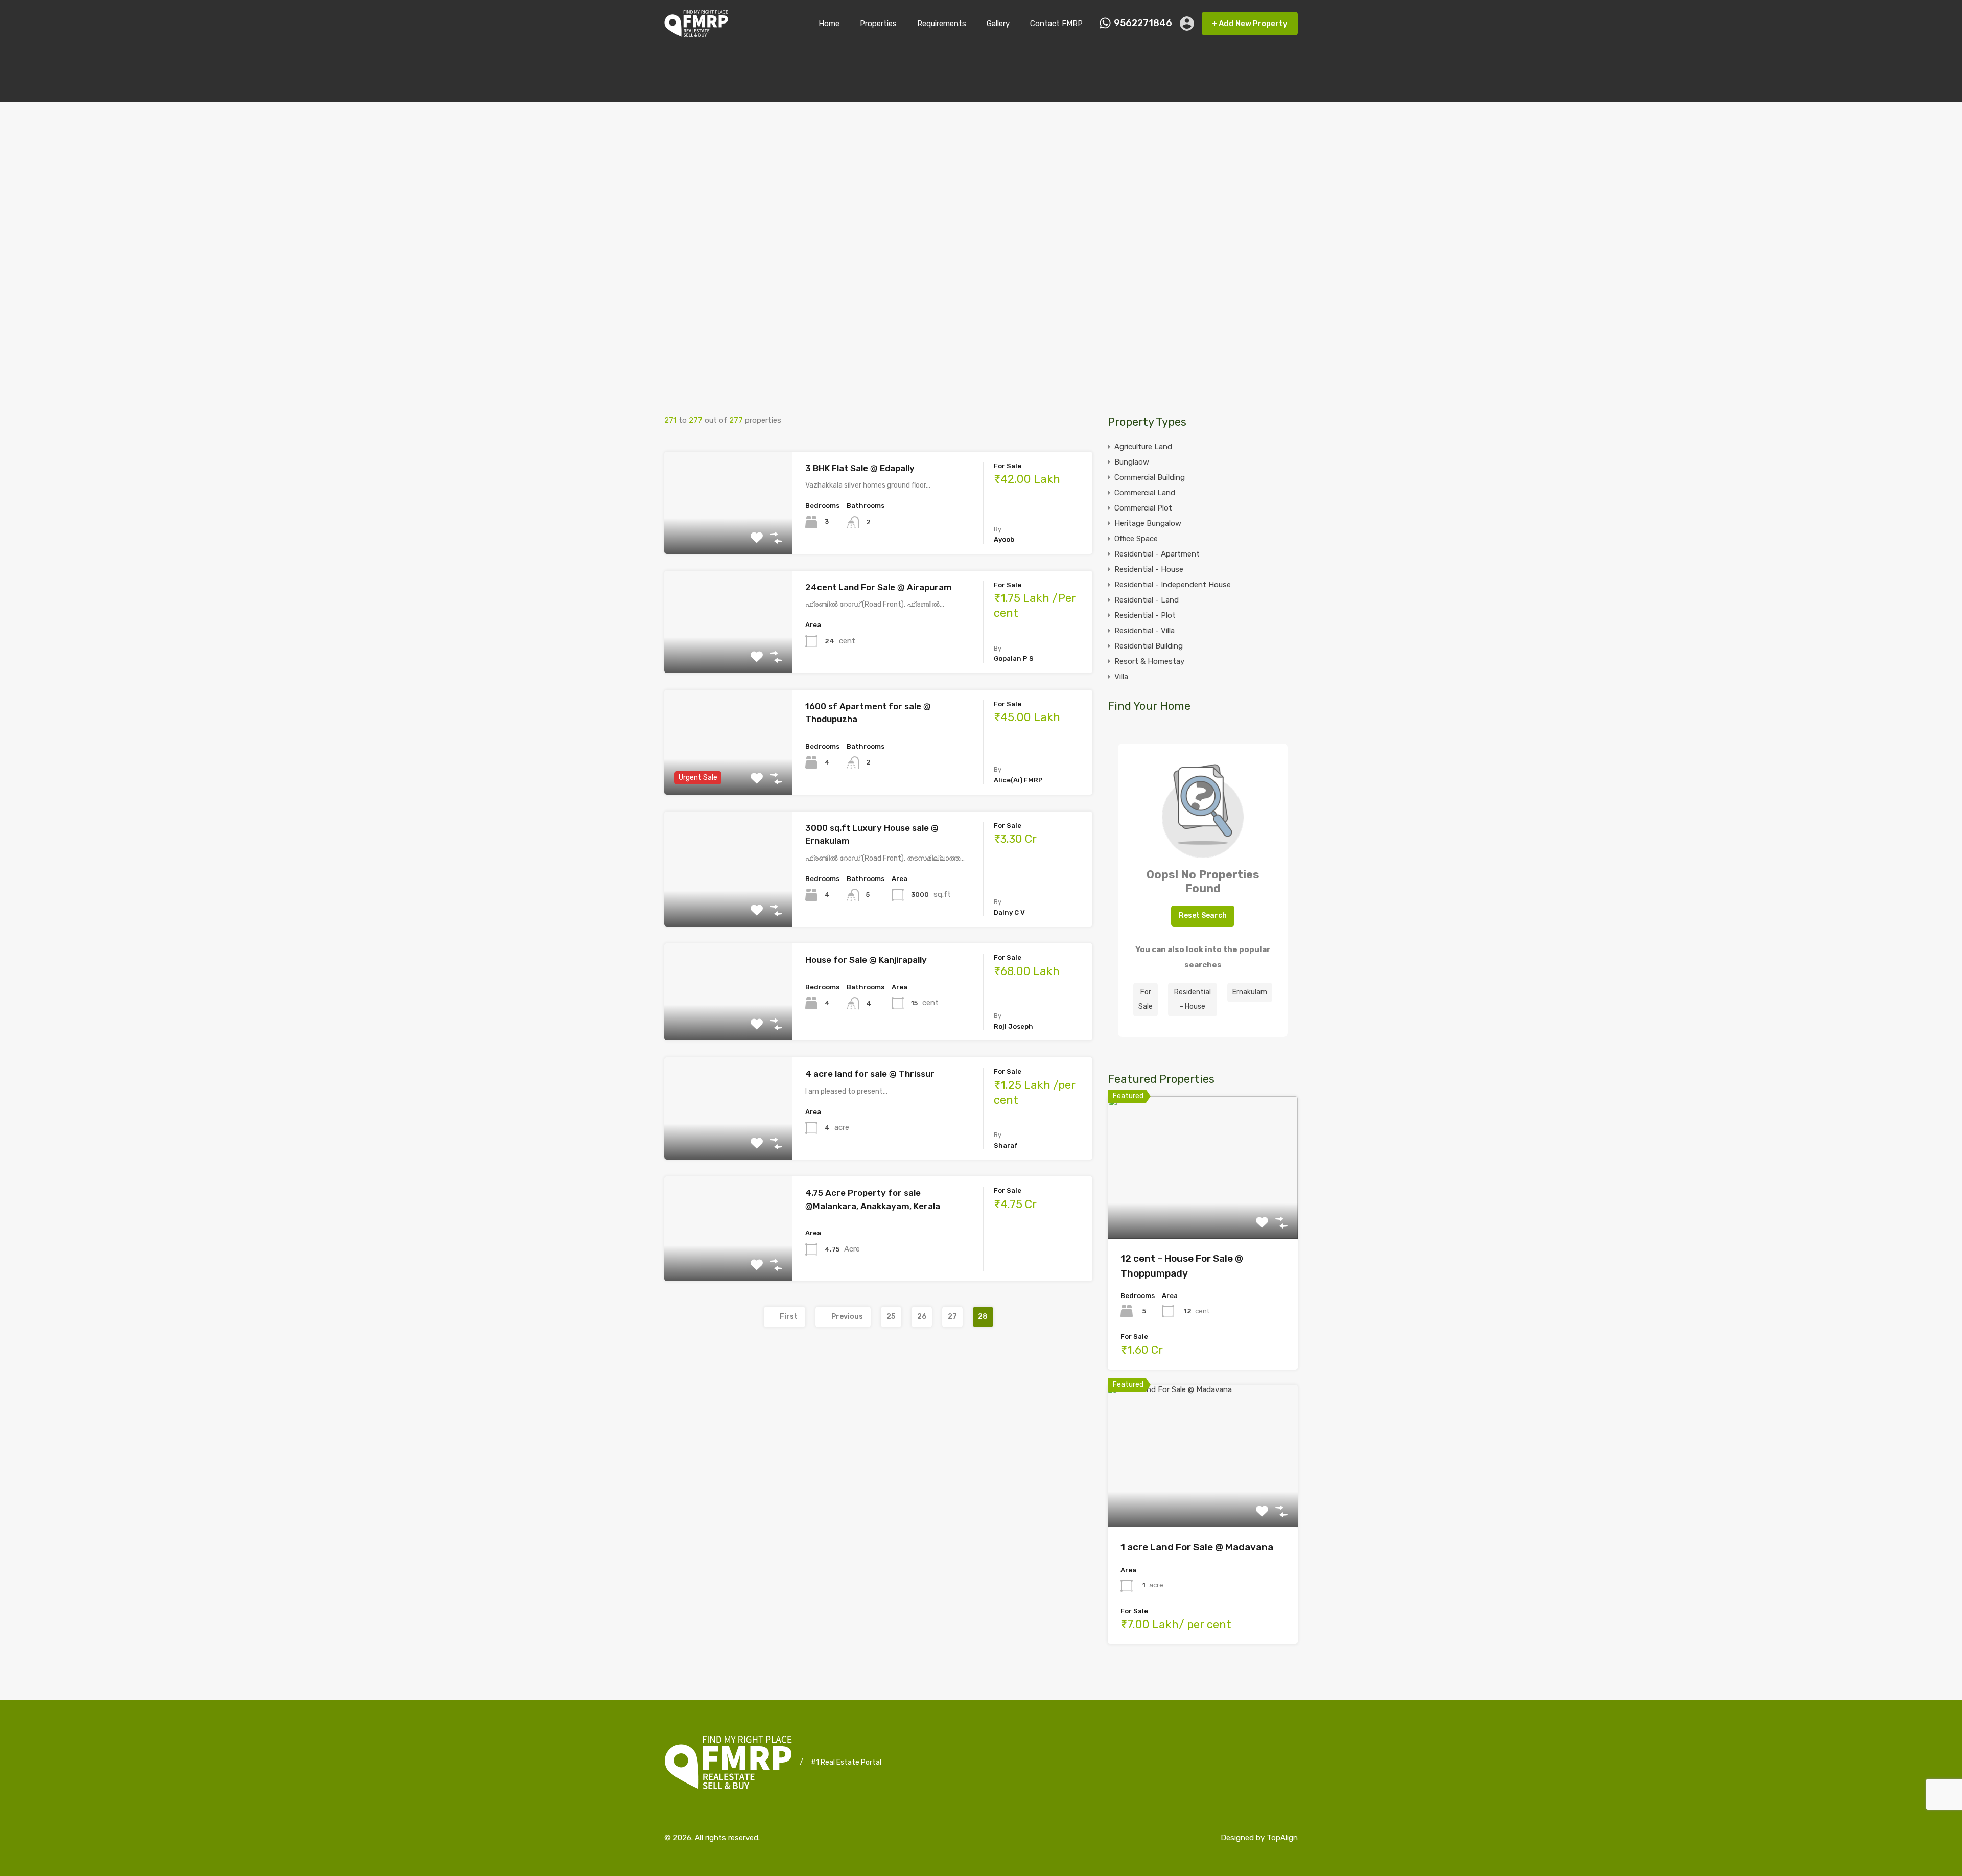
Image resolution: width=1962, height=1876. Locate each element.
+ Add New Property (1250, 24)
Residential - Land (1147, 600)
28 (983, 1317)
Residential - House (1149, 569)
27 (952, 1317)
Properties (878, 24)
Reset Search (1203, 916)
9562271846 (1143, 23)
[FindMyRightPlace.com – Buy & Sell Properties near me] (696, 32)
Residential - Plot (1145, 615)
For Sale (1146, 999)
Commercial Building (1150, 477)
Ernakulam (1250, 992)
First (789, 1317)
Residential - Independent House (1173, 585)
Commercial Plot (1143, 508)
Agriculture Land (1143, 447)
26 (922, 1317)
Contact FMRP (1056, 24)
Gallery (998, 24)
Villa (1121, 677)
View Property (728, 533)
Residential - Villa (1144, 631)
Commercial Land (1145, 493)
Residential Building (1149, 646)
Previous (847, 1317)
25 (891, 1317)
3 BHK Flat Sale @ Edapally (860, 468)
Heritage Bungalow (1148, 523)
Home (829, 24)
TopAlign (1282, 1838)
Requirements (942, 24)
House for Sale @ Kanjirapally (866, 960)
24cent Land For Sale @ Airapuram (879, 587)
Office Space (1136, 539)
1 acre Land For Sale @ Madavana (1197, 1547)
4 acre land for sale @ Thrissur (870, 1074)
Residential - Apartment (1157, 554)
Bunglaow (1132, 462)
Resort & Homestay (1149, 661)
